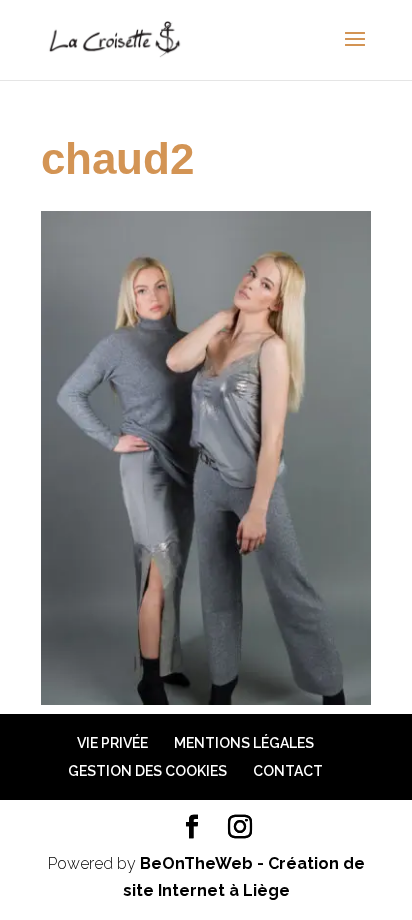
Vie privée (112, 743)
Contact (288, 771)
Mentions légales (244, 743)
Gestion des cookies (147, 771)
